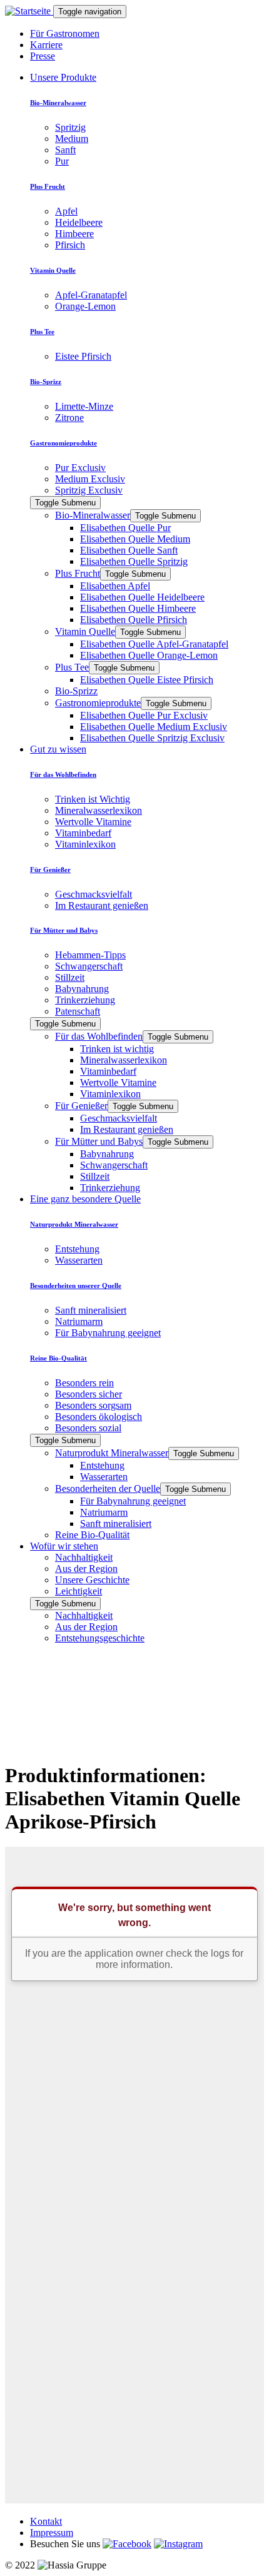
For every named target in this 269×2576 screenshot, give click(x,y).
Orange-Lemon (85, 306)
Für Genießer (81, 1106)
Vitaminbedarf (83, 833)
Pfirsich (70, 245)
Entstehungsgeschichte (100, 1638)
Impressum (52, 2533)
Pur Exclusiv (80, 468)
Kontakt (46, 2521)
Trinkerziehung (85, 1000)
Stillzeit (70, 977)
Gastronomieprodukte (98, 703)
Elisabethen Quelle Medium (135, 539)
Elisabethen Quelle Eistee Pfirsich (147, 680)
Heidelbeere (79, 222)
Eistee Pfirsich (83, 356)
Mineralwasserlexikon (99, 810)
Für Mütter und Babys (99, 1141)
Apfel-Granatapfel (91, 295)
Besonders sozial (88, 1428)
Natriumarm (79, 1321)
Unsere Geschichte (92, 1580)
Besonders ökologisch (99, 1417)
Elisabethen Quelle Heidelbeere (142, 597)
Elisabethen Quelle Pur (125, 528)
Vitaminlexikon (85, 844)
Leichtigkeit (79, 1591)
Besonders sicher (89, 1394)
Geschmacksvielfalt (94, 894)
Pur (62, 161)
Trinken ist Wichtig (93, 799)
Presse (43, 56)
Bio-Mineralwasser (93, 515)
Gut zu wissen (58, 749)
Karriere (46, 45)
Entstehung (77, 1249)
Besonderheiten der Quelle (108, 1488)
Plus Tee (72, 667)
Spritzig (70, 127)
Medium (72, 139)
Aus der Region (86, 1569)
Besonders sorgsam (93, 1405)
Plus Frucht (78, 573)
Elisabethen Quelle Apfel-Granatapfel (154, 644)
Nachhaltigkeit (84, 1557)
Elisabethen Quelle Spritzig (134, 561)
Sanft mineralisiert (91, 1310)
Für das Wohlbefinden (99, 1036)
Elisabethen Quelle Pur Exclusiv (144, 715)
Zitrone (69, 418)
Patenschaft (78, 1011)
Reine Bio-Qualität (92, 1535)
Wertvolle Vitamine (93, 822)
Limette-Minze (84, 406)
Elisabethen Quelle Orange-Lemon (149, 655)
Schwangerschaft (89, 966)
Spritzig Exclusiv (89, 490)
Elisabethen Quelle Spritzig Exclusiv (152, 738)
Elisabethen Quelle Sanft (129, 550)
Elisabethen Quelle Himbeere (138, 608)
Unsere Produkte (63, 77)
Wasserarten (79, 1260)
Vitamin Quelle (85, 631)
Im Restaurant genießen (102, 905)
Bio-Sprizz (76, 691)
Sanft (65, 150)
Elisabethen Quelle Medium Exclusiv (154, 727)
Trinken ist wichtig (117, 1049)
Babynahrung (82, 989)
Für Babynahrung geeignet (108, 1333)
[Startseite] (29, 11)
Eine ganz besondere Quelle (85, 1199)
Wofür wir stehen (64, 1546)
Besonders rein (84, 1383)
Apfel (66, 211)
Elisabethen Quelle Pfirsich (134, 620)
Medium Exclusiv (90, 479)
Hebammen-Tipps (90, 955)
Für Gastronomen (65, 33)
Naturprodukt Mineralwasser (112, 1453)
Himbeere (74, 234)
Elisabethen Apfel (115, 586)
